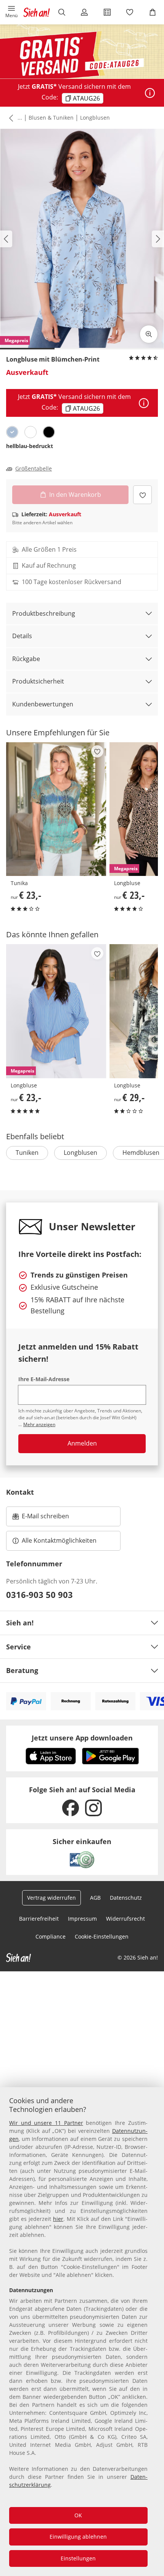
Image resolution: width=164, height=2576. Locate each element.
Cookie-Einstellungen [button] (102, 1936)
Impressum (82, 1919)
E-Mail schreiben (41, 1518)
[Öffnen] (150, 93)
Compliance (51, 1936)
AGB (95, 1898)
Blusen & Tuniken (51, 118)
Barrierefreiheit (39, 1919)
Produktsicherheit (38, 681)
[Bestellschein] (107, 12)
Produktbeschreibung (44, 613)
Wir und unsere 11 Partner (46, 2123)
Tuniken (27, 1153)
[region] (82, 2332)
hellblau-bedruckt (30, 446)
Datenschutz (126, 1898)
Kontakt (20, 1492)
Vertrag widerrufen (51, 1898)
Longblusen (95, 118)
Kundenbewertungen (43, 704)
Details (22, 636)
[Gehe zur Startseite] (37, 12)
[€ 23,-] (56, 809)
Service (18, 1647)
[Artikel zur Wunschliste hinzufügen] (142, 495)
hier (58, 2219)
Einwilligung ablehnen (78, 2537)
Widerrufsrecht (125, 1919)
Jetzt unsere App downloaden (82, 1738)
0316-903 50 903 (39, 1595)
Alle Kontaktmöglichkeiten (59, 1540)
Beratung (22, 1670)
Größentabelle (34, 469)
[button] (11, 12)
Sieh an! (20, 1623)
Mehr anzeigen (39, 1424)
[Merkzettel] (130, 12)
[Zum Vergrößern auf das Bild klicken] (149, 334)
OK (78, 2515)
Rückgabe (26, 659)
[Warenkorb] (153, 12)
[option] (12, 432)
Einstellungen (78, 2558)
